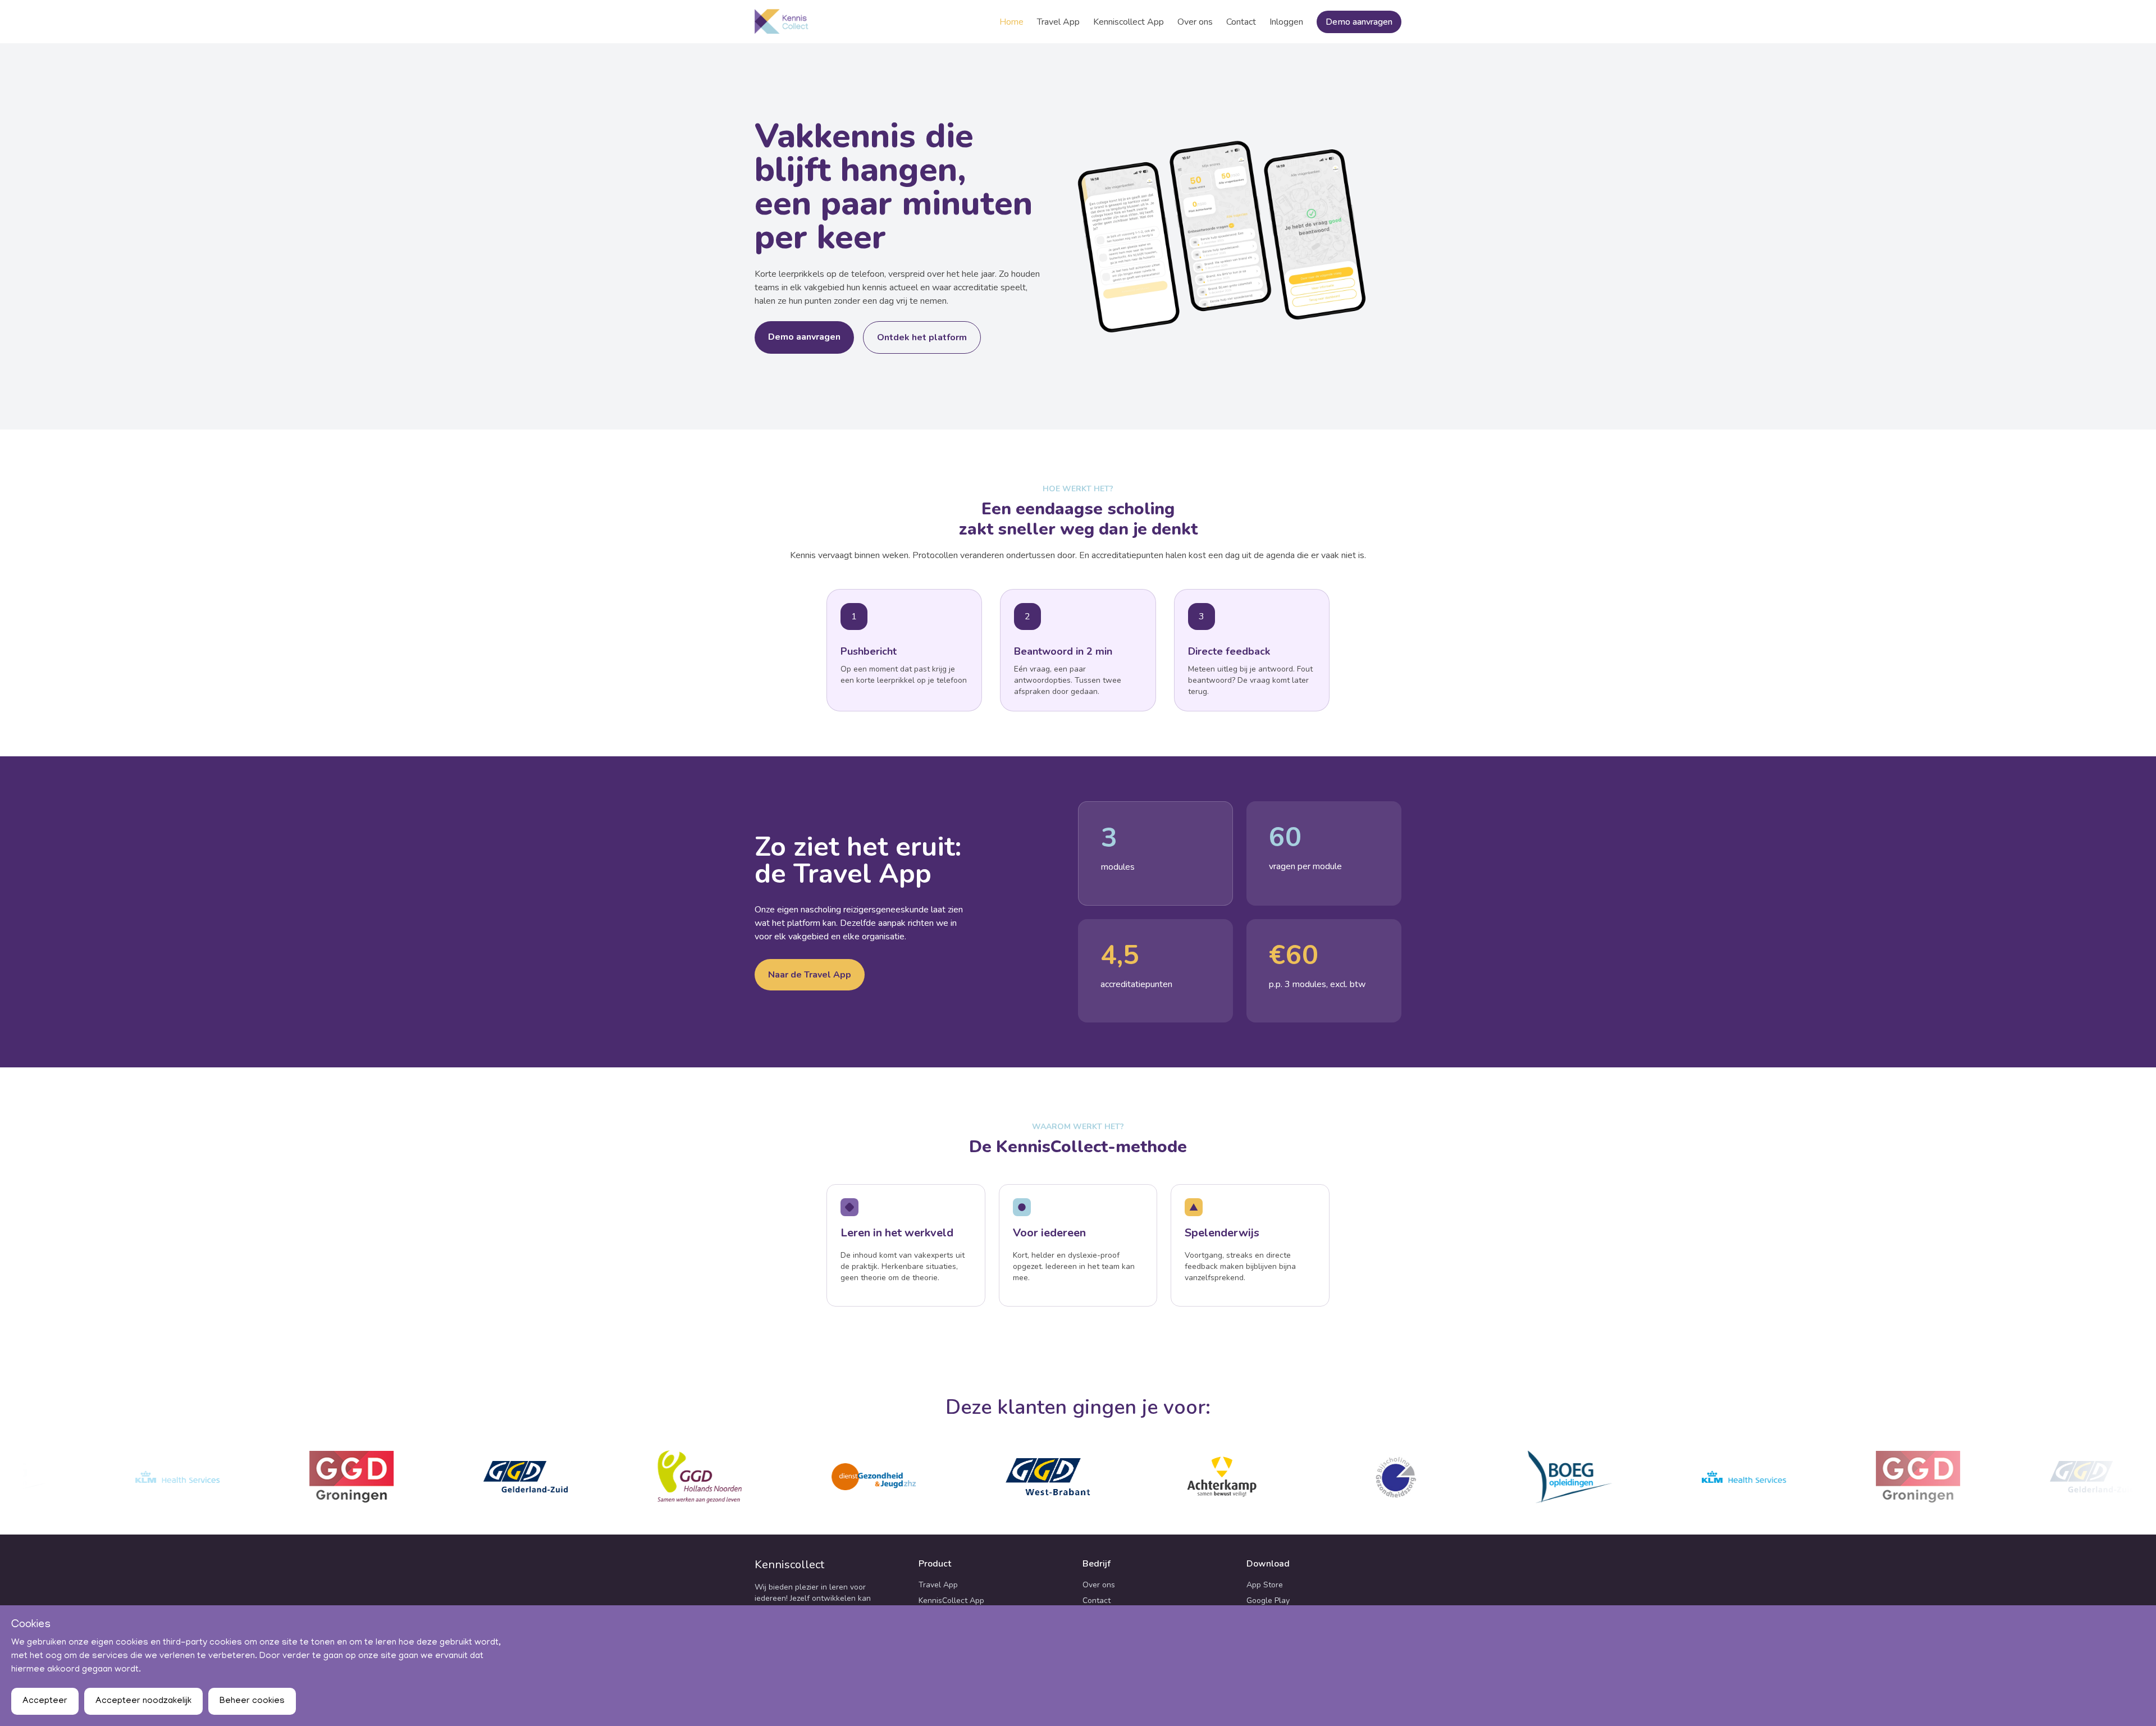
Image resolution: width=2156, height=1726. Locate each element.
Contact (1241, 22)
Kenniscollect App (1129, 22)
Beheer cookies (252, 1701)
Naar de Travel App (810, 975)
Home (1011, 22)
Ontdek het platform (922, 337)
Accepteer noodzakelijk (143, 1701)
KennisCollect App (951, 1601)
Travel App (1058, 22)
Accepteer (45, 1701)
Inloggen (1286, 22)
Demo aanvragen (1359, 22)
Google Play (1268, 1601)
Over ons (1195, 22)
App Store (1265, 1585)
